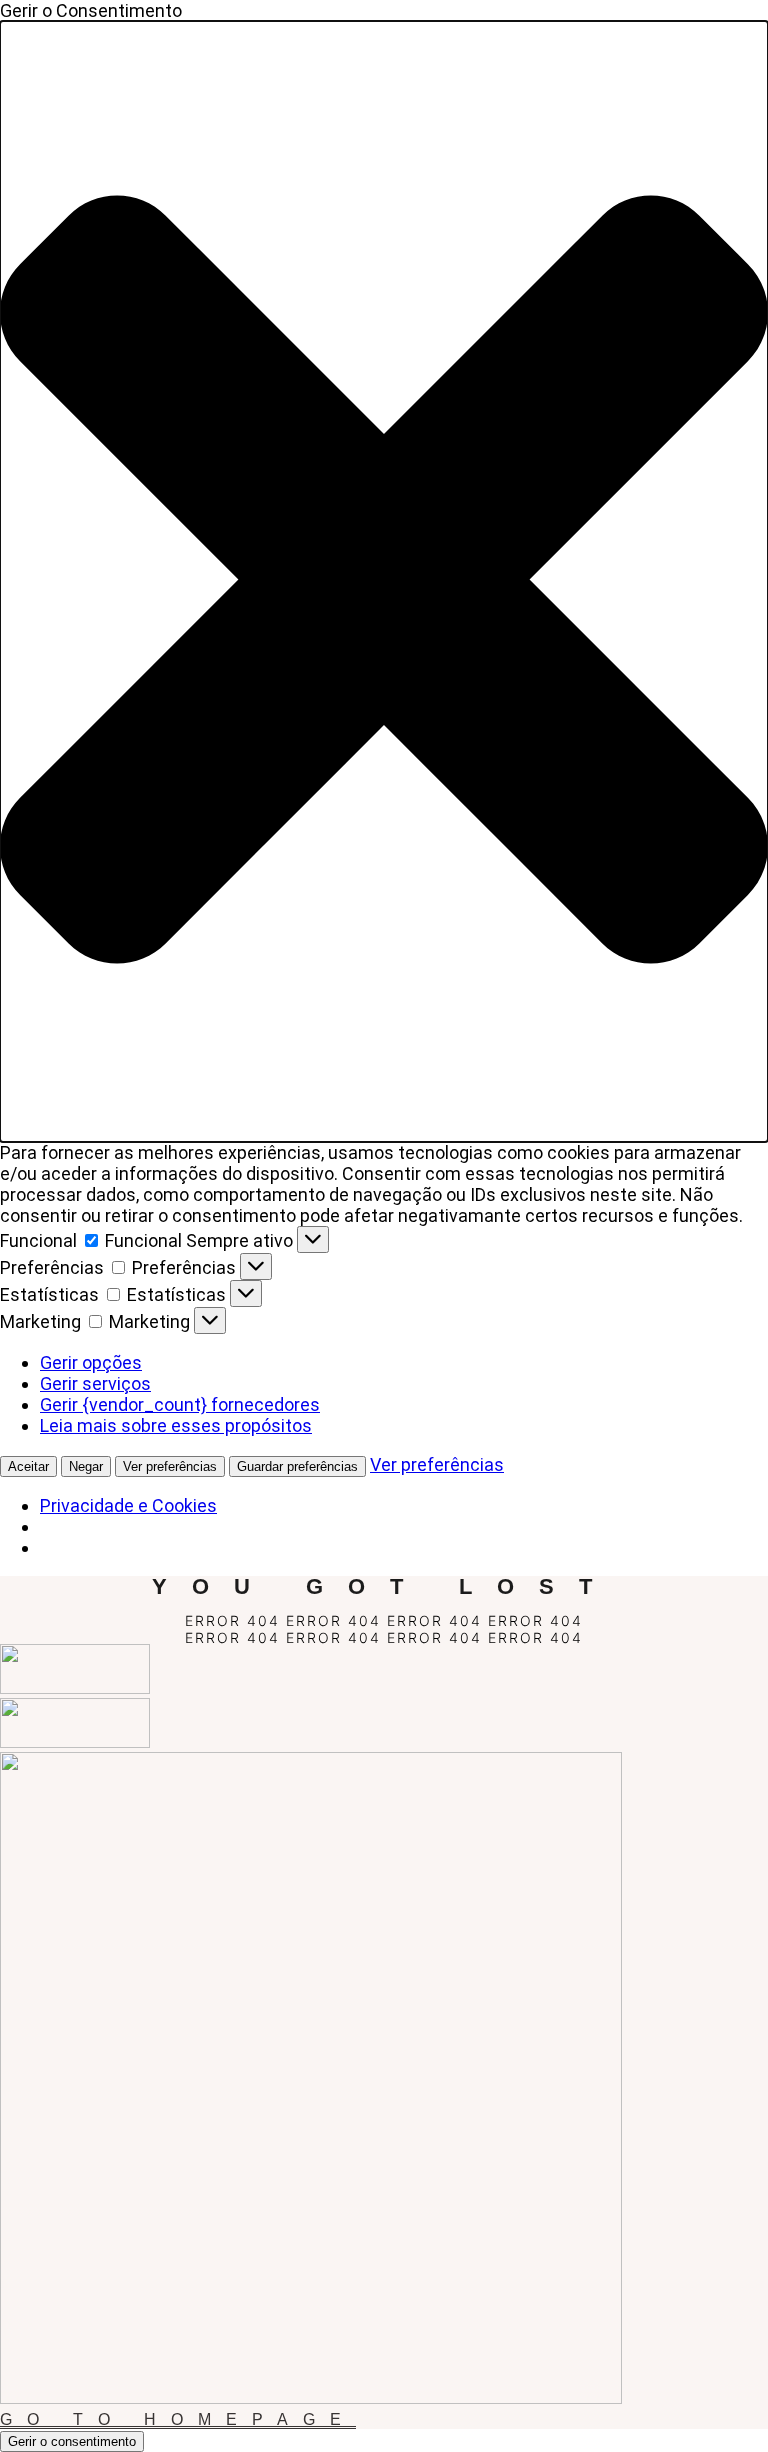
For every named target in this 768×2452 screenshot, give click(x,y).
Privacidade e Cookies (128, 1505)
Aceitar (28, 1466)
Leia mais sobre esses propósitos (176, 1425)
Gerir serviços (95, 1383)
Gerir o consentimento (72, 2441)
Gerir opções (91, 1362)
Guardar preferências (297, 1466)
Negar (86, 1466)
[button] (384, 581)
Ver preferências (170, 1466)
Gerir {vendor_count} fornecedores (180, 1404)
